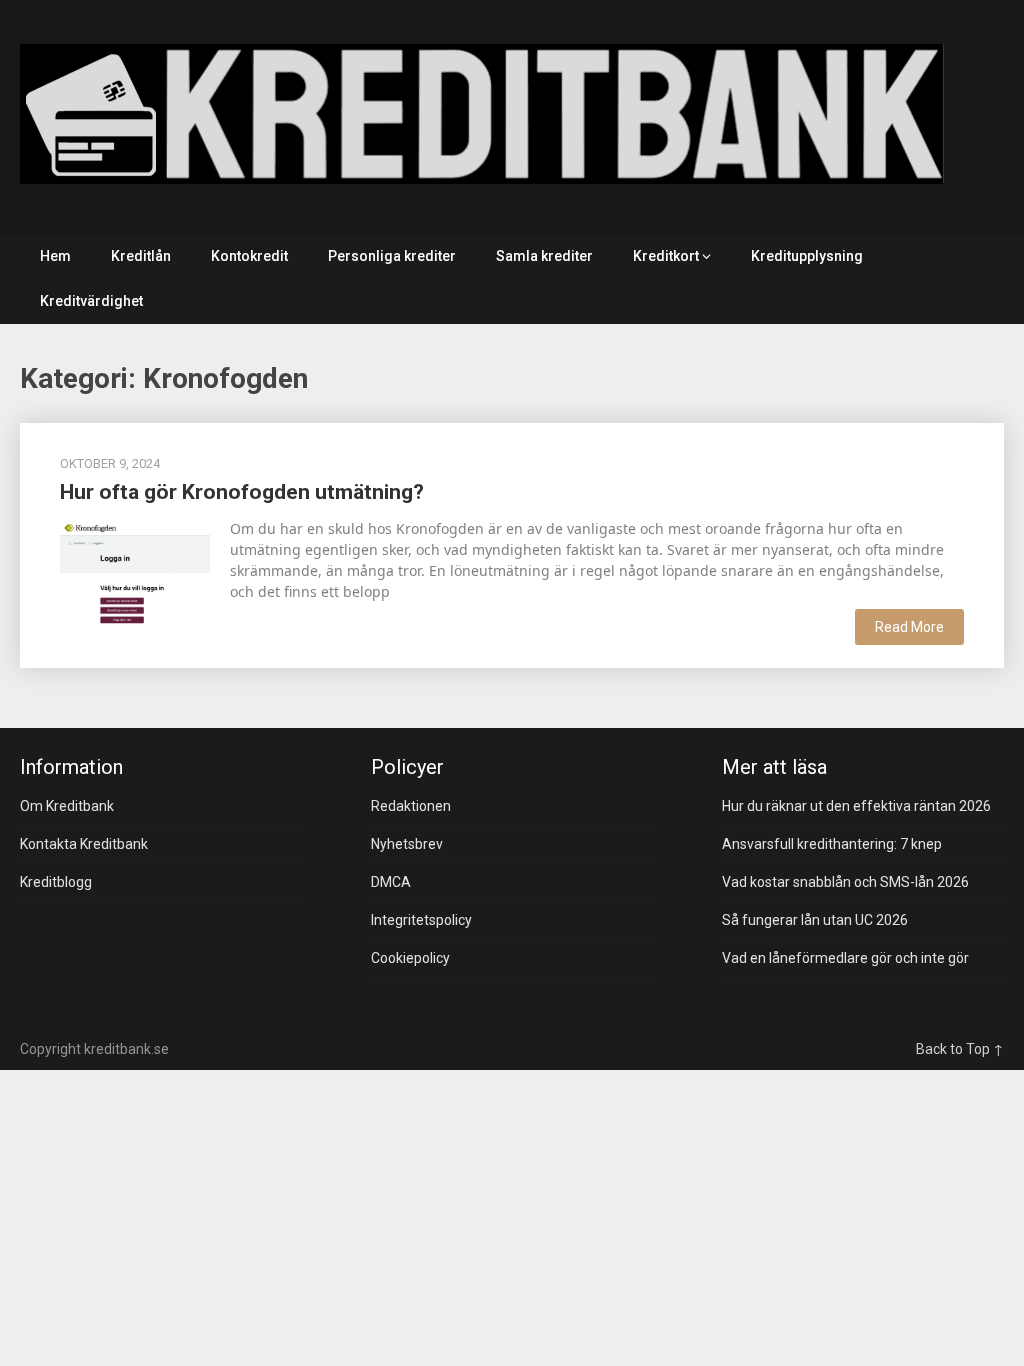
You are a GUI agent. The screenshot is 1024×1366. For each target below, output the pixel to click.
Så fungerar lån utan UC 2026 (815, 920)
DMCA (391, 882)
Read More (909, 627)
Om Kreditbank (67, 806)
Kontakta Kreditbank (84, 844)
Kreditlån (141, 256)
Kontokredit (249, 256)
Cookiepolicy (410, 958)
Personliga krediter (392, 256)
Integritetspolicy (421, 920)
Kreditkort (666, 256)
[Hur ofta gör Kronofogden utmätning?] (135, 570)
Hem (55, 256)
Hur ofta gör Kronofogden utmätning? (242, 492)
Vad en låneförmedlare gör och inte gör (845, 958)
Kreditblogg (56, 882)
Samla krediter (544, 256)
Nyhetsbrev (407, 844)
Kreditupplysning (807, 256)
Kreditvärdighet (91, 301)
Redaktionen (411, 806)
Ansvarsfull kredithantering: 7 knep (832, 844)
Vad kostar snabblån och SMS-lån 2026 (845, 882)
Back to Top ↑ (960, 1049)
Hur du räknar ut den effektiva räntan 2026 (856, 806)
